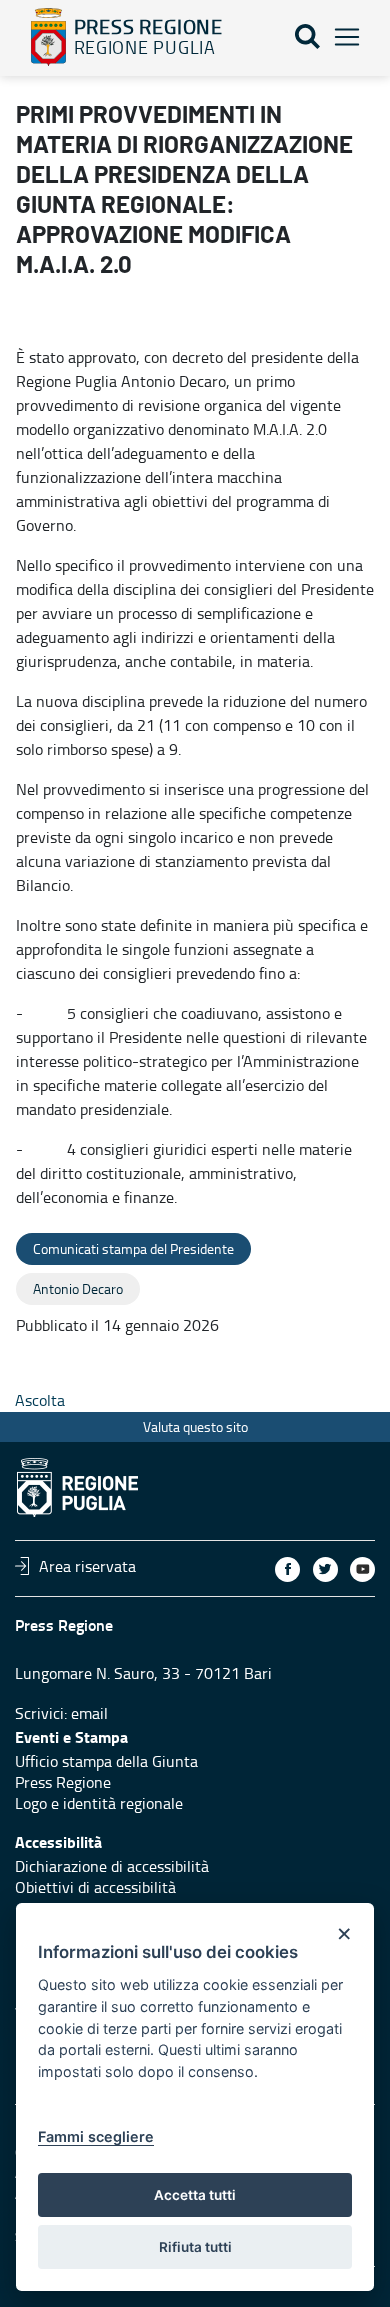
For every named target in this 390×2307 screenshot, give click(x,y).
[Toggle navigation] (347, 37)
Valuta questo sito (195, 1426)
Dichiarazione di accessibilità (112, 1866)
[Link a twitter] (325, 1569)
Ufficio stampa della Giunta (106, 1761)
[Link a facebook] (287, 1569)
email (89, 1713)
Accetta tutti (195, 2195)
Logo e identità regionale (99, 1803)
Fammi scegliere (96, 2136)
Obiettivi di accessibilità (95, 1887)
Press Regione (63, 1782)
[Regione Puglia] (48, 37)
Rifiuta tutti (195, 2247)
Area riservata (87, 1566)
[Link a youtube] (362, 1569)
